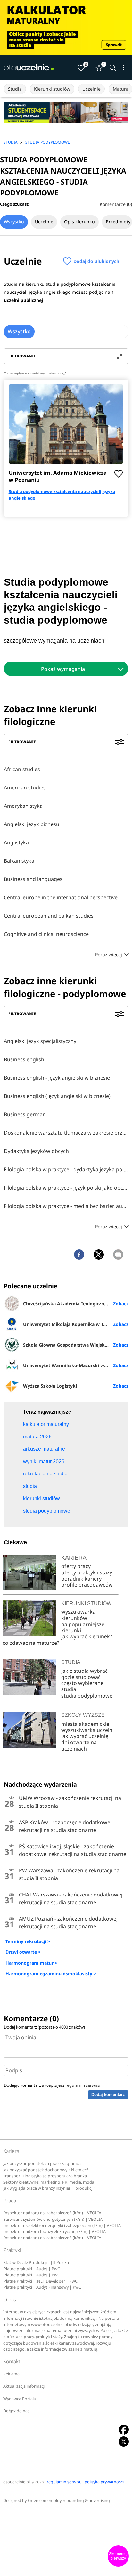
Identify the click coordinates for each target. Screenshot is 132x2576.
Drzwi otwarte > (23, 1952)
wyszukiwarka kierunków (78, 1615)
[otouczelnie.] (29, 68)
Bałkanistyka (19, 861)
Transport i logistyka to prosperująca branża (45, 2176)
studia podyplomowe (87, 1696)
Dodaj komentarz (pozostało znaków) (44, 2027)
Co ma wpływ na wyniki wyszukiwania (34, 373)
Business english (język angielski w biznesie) (57, 1096)
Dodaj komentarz (108, 2095)
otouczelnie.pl (16, 2482)
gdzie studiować (81, 1677)
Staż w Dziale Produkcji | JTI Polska (36, 2262)
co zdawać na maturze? (31, 1643)
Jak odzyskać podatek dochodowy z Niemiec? (46, 2170)
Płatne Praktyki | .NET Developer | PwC (41, 2281)
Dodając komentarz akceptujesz (52, 2085)
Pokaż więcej (109, 955)
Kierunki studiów (52, 89)
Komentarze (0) (116, 204)
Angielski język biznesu (32, 824)
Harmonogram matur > (31, 1963)
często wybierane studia (82, 1686)
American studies (25, 788)
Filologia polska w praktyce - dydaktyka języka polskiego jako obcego (66, 1169)
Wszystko (14, 222)
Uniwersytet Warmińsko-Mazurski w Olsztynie (74, 1365)
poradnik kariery (81, 1579)
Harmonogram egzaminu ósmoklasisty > (51, 1973)
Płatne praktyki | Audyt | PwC (32, 2269)
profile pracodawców (87, 1585)
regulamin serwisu (83, 2085)
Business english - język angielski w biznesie (57, 1078)
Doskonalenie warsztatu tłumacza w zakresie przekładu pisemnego (66, 1133)
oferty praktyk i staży (87, 1572)
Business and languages (33, 879)
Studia (15, 89)
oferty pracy (76, 1566)
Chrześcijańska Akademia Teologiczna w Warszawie (76, 1304)
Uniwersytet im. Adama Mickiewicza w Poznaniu (58, 476)
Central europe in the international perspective (61, 897)
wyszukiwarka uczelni (87, 1730)
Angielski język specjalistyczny (40, 1041)
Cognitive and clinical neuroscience (46, 934)
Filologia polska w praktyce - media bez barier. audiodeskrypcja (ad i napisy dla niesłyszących (66, 1206)
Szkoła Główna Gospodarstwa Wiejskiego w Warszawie (76, 1345)
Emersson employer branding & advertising (69, 2501)
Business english (24, 1059)
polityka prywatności (104, 2482)
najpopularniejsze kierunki (83, 1627)
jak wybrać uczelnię (85, 1736)
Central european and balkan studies (49, 916)
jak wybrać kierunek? (87, 1636)
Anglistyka (16, 842)
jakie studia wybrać (85, 1671)
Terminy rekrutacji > (28, 1941)
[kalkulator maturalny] (66, 28)
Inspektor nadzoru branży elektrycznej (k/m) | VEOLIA (55, 2232)
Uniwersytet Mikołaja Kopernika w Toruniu (70, 1324)
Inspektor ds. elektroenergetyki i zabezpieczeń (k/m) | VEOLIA (62, 2225)
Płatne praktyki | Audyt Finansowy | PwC (42, 2287)
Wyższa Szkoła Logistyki (50, 1386)
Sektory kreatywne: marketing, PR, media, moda (49, 2182)
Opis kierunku (79, 222)
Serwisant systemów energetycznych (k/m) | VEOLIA (53, 2219)
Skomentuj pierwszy (118, 2556)
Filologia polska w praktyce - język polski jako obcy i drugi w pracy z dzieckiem (66, 1188)
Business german (25, 1114)
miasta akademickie (85, 1724)
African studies (22, 769)
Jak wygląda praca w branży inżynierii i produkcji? (49, 2188)
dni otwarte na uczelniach (79, 1745)
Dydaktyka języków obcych (36, 1151)
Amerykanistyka (23, 806)
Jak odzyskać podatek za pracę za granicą (42, 2163)
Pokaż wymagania (63, 669)
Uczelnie (91, 89)
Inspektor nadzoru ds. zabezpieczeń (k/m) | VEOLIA (52, 2213)
